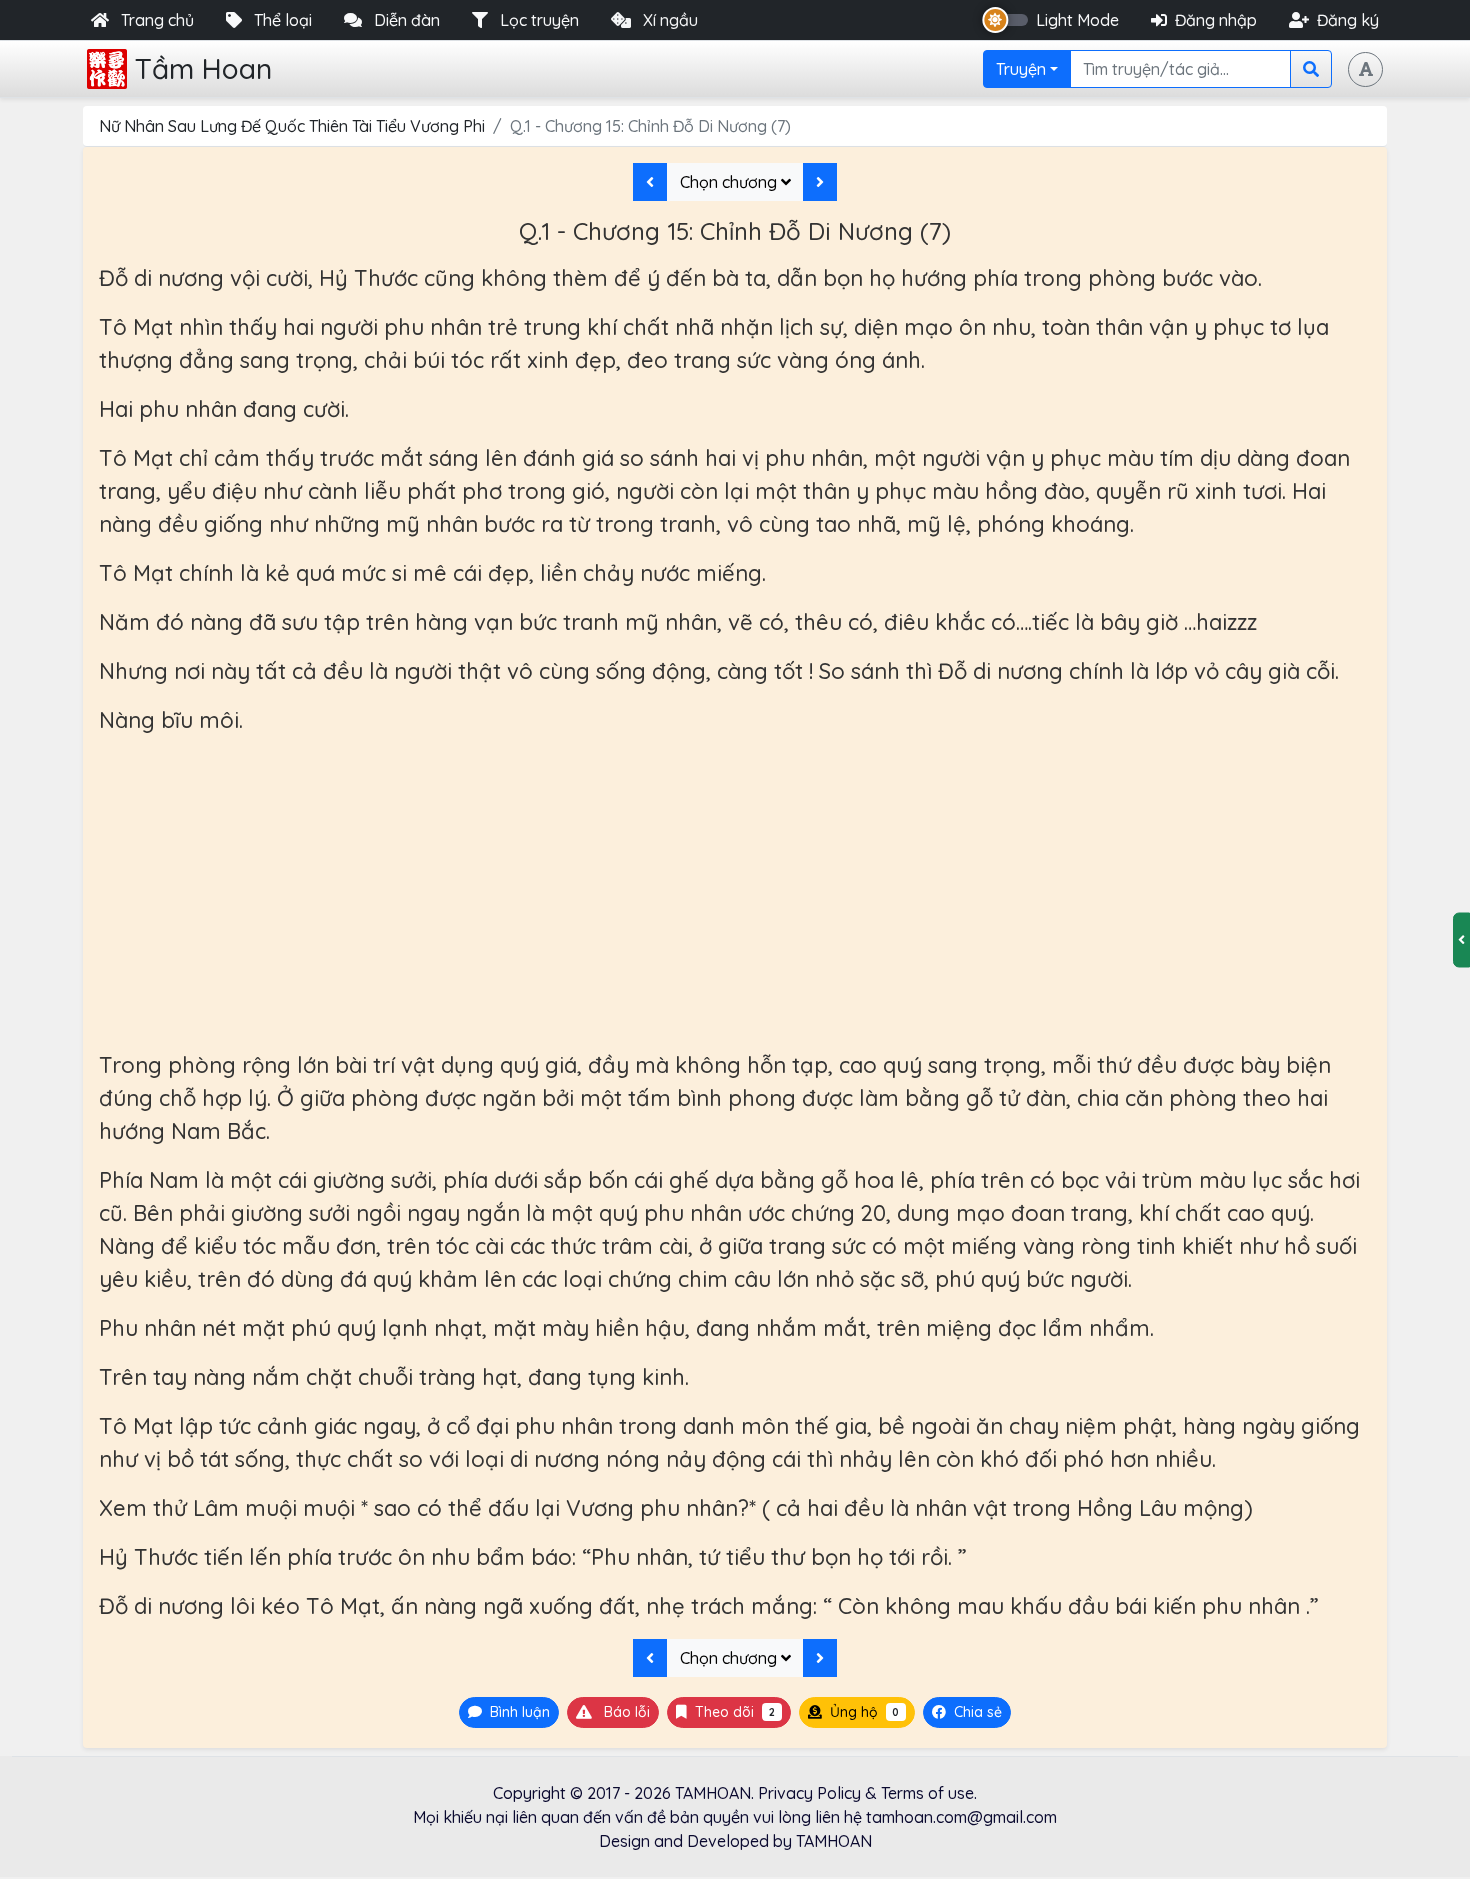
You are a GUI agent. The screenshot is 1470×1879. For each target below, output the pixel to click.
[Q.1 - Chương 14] (650, 182)
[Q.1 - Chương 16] (820, 182)
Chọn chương (730, 182)
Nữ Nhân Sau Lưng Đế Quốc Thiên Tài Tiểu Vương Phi (292, 126)
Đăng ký (1348, 20)
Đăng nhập (1216, 20)
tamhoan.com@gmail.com (961, 1817)
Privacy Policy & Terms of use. (867, 1793)
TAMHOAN (713, 1793)
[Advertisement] (735, 893)
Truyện (1021, 69)
